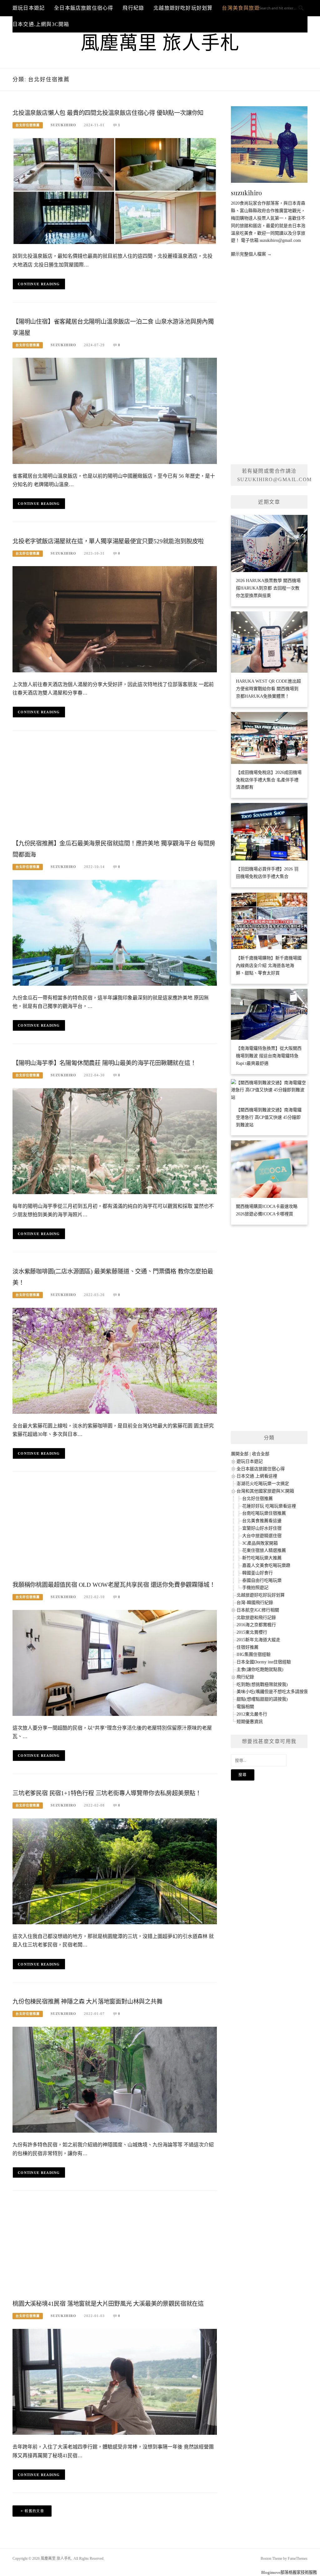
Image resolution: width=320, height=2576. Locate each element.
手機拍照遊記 (255, 1588)
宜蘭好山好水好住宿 (262, 1528)
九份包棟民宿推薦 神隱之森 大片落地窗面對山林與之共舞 (87, 2002)
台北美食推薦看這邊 (262, 1521)
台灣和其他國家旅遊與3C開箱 (265, 1491)
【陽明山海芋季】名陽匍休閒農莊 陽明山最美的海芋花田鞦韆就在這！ (104, 1063)
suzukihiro (63, 125)
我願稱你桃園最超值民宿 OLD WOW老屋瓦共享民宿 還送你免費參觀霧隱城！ (114, 1585)
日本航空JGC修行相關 (258, 1610)
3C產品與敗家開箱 (260, 1543)
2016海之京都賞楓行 (256, 1625)
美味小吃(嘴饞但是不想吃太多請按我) (273, 1692)
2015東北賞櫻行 (252, 1632)
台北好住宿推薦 (28, 125)
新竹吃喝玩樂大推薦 (262, 1558)
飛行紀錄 (133, 8)
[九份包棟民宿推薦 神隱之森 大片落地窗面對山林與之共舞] (115, 2079)
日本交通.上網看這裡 (257, 1476)
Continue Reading (39, 284)
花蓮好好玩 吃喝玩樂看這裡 (269, 1506)
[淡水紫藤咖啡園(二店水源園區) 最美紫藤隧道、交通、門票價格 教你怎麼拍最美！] (115, 1360)
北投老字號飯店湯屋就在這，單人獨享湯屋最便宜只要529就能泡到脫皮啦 (108, 541)
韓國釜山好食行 (257, 1573)
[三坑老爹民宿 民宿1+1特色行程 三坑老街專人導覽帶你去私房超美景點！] (115, 1871)
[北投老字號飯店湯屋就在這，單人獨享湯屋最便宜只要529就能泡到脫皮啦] (115, 619)
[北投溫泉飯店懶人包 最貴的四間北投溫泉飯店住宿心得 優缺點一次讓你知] (115, 191)
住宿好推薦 (247, 1647)
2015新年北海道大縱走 (258, 1640)
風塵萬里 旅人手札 (160, 43)
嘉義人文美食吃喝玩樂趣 (266, 1565)
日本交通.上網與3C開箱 (41, 24)
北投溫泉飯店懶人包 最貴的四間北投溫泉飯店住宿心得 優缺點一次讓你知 (108, 113)
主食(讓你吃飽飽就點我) (260, 1669)
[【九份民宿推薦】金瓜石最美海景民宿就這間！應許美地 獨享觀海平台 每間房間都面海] (115, 932)
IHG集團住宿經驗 (254, 1654)
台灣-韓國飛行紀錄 (255, 1603)
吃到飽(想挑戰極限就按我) (262, 1684)
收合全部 (261, 1454)
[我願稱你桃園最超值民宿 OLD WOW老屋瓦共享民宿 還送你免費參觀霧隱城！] (115, 1663)
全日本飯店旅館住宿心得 (84, 8)
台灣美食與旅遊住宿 (246, 8)
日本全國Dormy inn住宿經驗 (264, 1662)
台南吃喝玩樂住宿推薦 (264, 1513)
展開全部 (240, 1454)
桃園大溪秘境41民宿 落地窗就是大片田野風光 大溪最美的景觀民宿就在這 (108, 2304)
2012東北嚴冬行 (252, 1714)
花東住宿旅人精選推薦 (264, 1550)
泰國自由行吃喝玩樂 (262, 1580)
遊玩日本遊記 (29, 8)
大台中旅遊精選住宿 (262, 1536)
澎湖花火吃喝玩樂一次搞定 (263, 1484)
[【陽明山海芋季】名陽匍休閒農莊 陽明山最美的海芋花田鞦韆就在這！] (115, 1141)
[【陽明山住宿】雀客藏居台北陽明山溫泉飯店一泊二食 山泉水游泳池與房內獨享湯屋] (115, 410)
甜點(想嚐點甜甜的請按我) (262, 1699)
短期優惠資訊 (250, 1722)
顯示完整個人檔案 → (251, 254)
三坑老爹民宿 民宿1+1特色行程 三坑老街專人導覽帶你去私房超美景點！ (107, 1793)
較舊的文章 (34, 2511)
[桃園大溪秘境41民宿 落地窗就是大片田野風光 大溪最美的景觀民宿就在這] (115, 2382)
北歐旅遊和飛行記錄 (256, 1618)
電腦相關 (245, 1707)
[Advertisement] (115, 787)
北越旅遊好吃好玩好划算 (183, 8)
